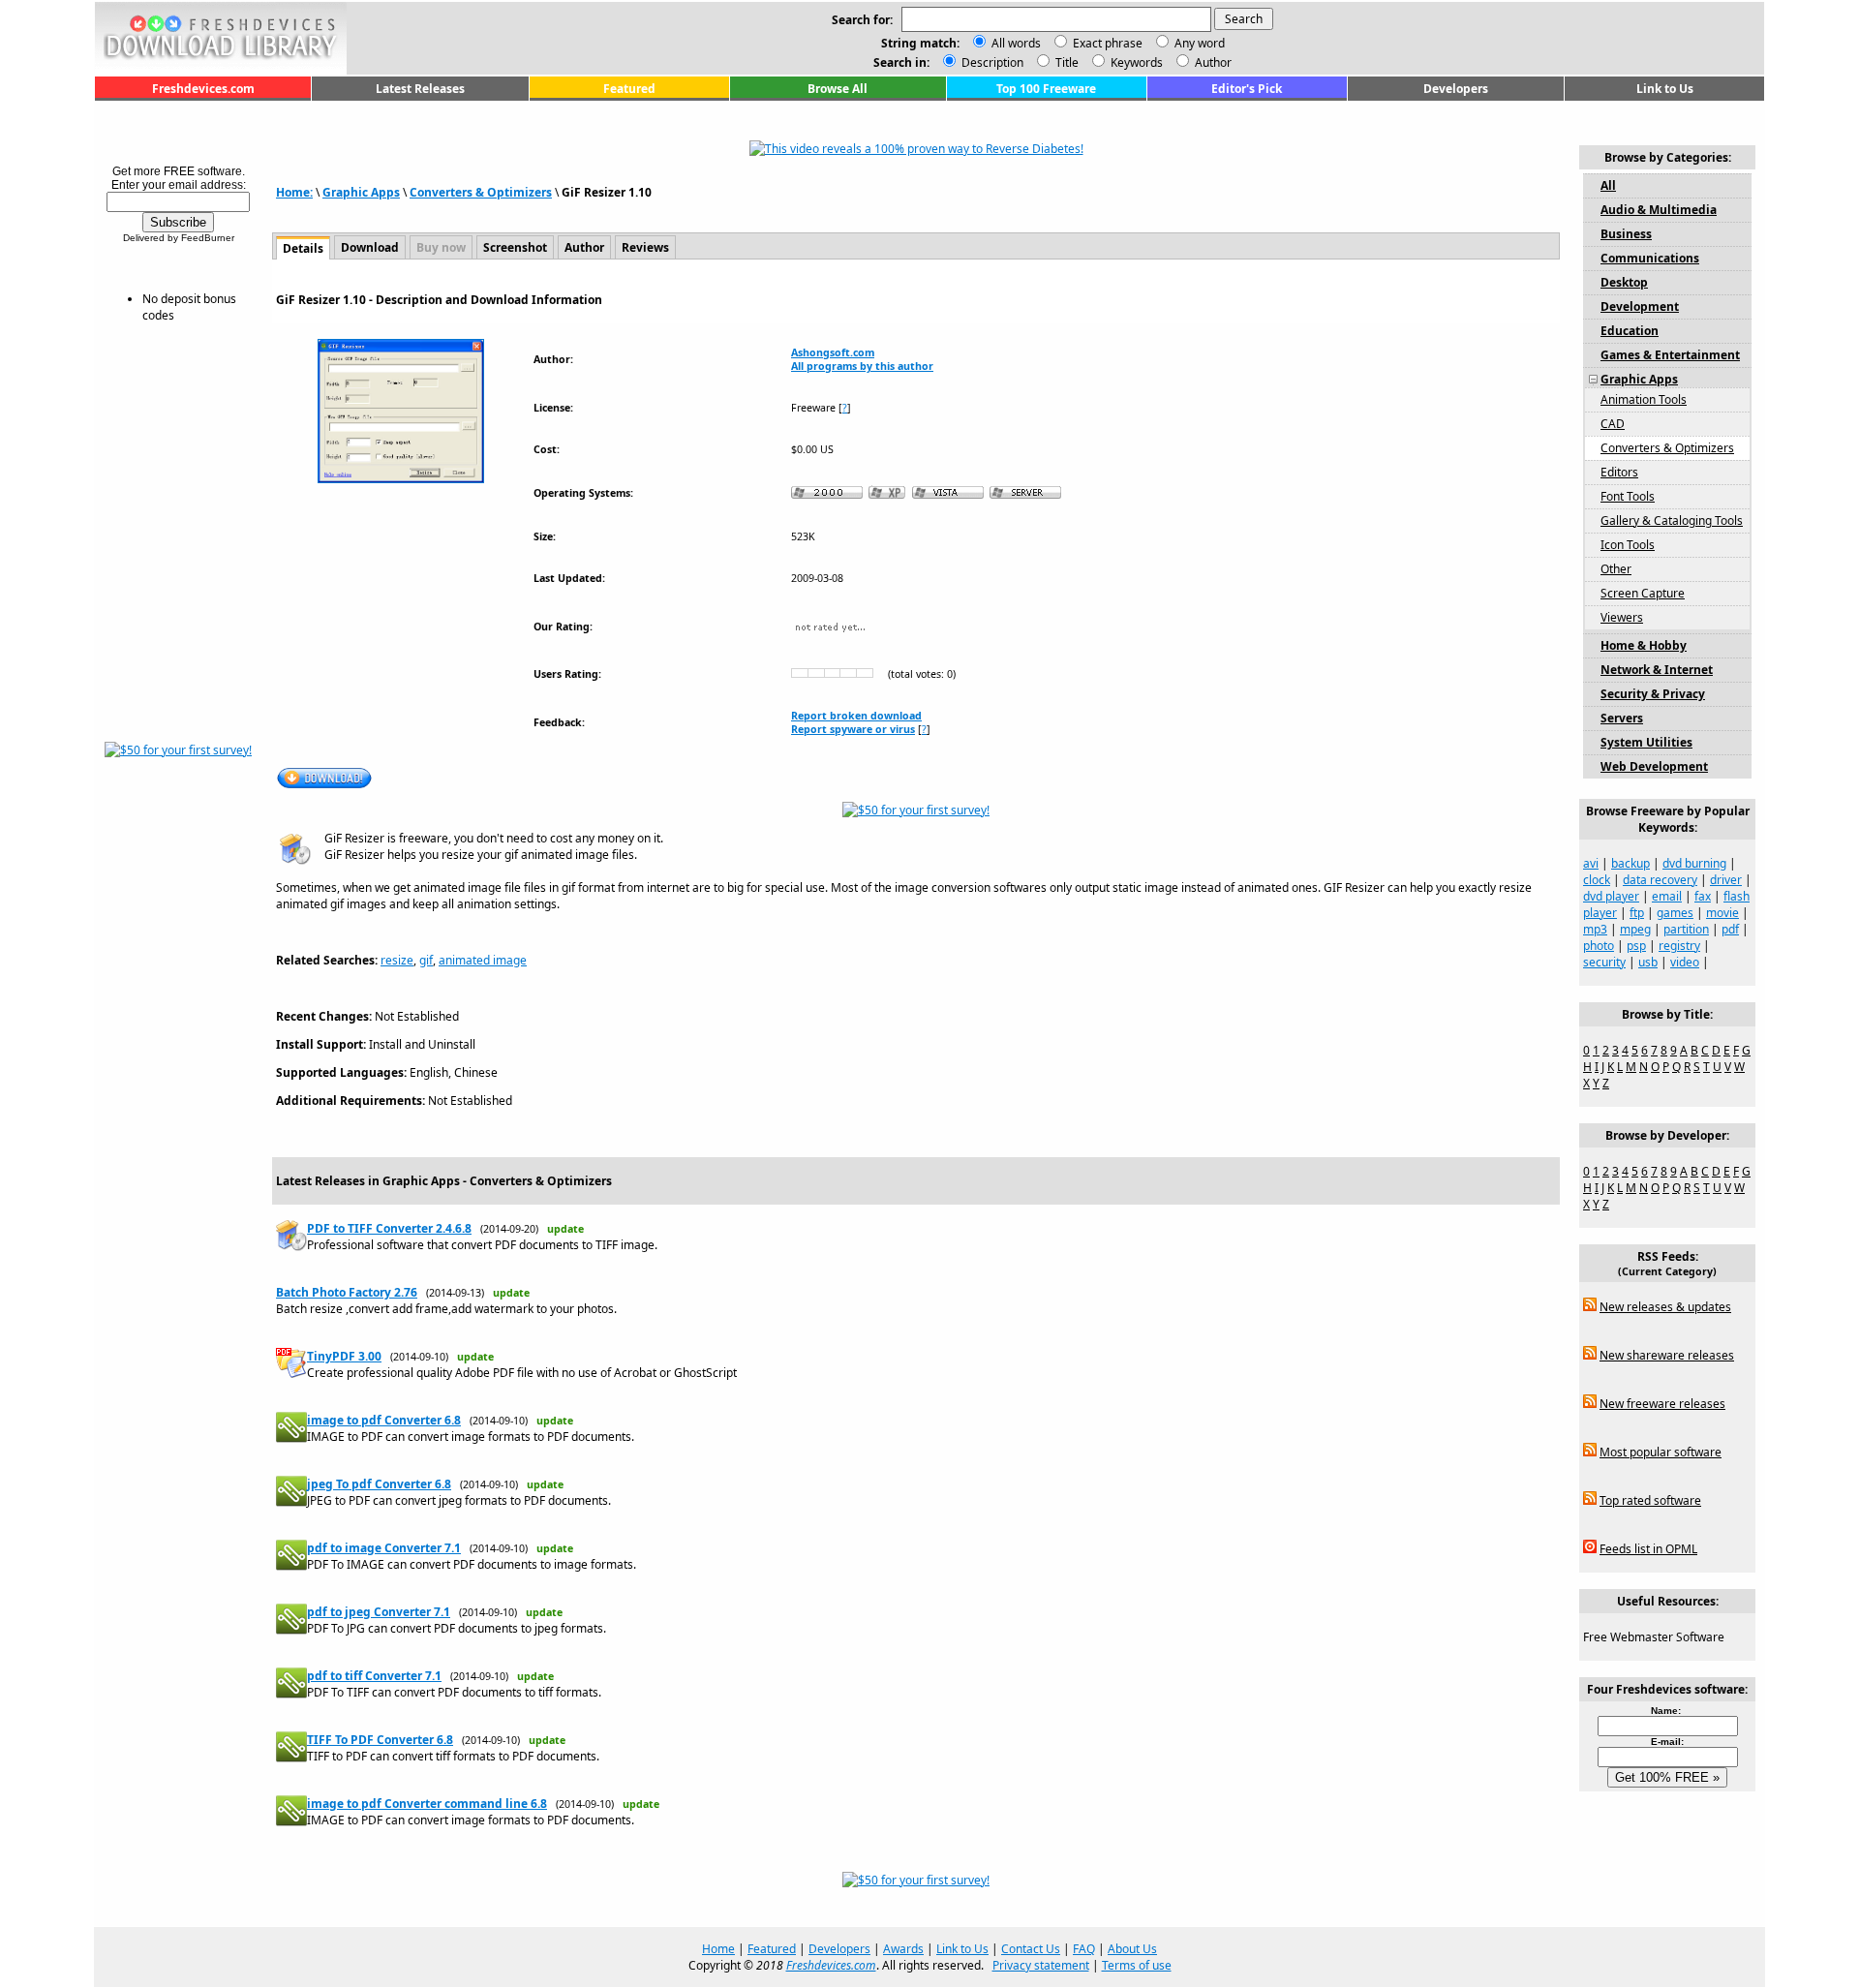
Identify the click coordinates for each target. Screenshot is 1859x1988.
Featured (629, 89)
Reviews (645, 247)
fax (1703, 896)
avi (1591, 863)
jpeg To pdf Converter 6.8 (379, 1484)
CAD (1613, 424)
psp (1636, 946)
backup (1630, 863)
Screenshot (515, 247)
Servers (1622, 718)
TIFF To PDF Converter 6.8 (380, 1740)
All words (1016, 43)
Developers (1456, 89)
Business (1626, 234)
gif (426, 960)
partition (1686, 929)
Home (718, 1949)
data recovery (1660, 880)
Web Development (1654, 766)
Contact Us (1031, 1949)
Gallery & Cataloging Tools (1672, 520)
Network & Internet (1657, 670)
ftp (1637, 913)
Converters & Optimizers (481, 192)
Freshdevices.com (203, 89)
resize (397, 960)
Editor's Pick (1247, 89)
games (1675, 913)
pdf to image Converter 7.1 (384, 1548)
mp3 (1595, 929)
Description (991, 62)
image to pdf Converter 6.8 (384, 1420)
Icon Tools (1628, 545)
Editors (1619, 472)
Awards (903, 1949)
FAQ (1084, 1949)
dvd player (1611, 896)
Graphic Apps (361, 192)
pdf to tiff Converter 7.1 (374, 1676)
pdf (1730, 929)
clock (1597, 880)
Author (1212, 62)
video (1685, 962)
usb (1648, 962)
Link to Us (1665, 89)
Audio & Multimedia (1659, 210)
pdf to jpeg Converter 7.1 (379, 1612)
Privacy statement (1041, 1965)
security (1604, 962)
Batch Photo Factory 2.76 (347, 1292)
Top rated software (1650, 1500)
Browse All (838, 89)
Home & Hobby (1644, 645)
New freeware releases (1662, 1404)
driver (1726, 880)
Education (1630, 331)
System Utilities (1646, 742)
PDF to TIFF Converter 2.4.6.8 (389, 1228)
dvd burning (1694, 863)
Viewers (1622, 617)
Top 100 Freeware (1046, 89)
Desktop (1624, 282)
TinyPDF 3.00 (344, 1356)
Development (1640, 306)
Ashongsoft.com (833, 352)
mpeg (1635, 929)
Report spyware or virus (853, 729)
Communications (1650, 258)
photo (1599, 946)
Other (1616, 569)
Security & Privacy (1653, 694)
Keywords (1135, 62)
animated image (483, 960)
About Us (1132, 1949)
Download (370, 247)
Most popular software (1661, 1452)
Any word (1200, 43)
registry (1679, 946)
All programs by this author (862, 366)
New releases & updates (1665, 1307)
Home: (294, 192)
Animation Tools (1644, 399)
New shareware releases (1667, 1355)
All (1608, 185)
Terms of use (1137, 1965)
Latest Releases (420, 89)
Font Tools (1628, 496)
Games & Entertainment (1670, 355)
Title (1066, 62)
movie (1722, 913)
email (1667, 896)
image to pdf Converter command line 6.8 (427, 1804)
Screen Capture (1643, 593)
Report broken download (856, 716)
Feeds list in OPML (1648, 1549)
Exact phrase (1108, 43)
